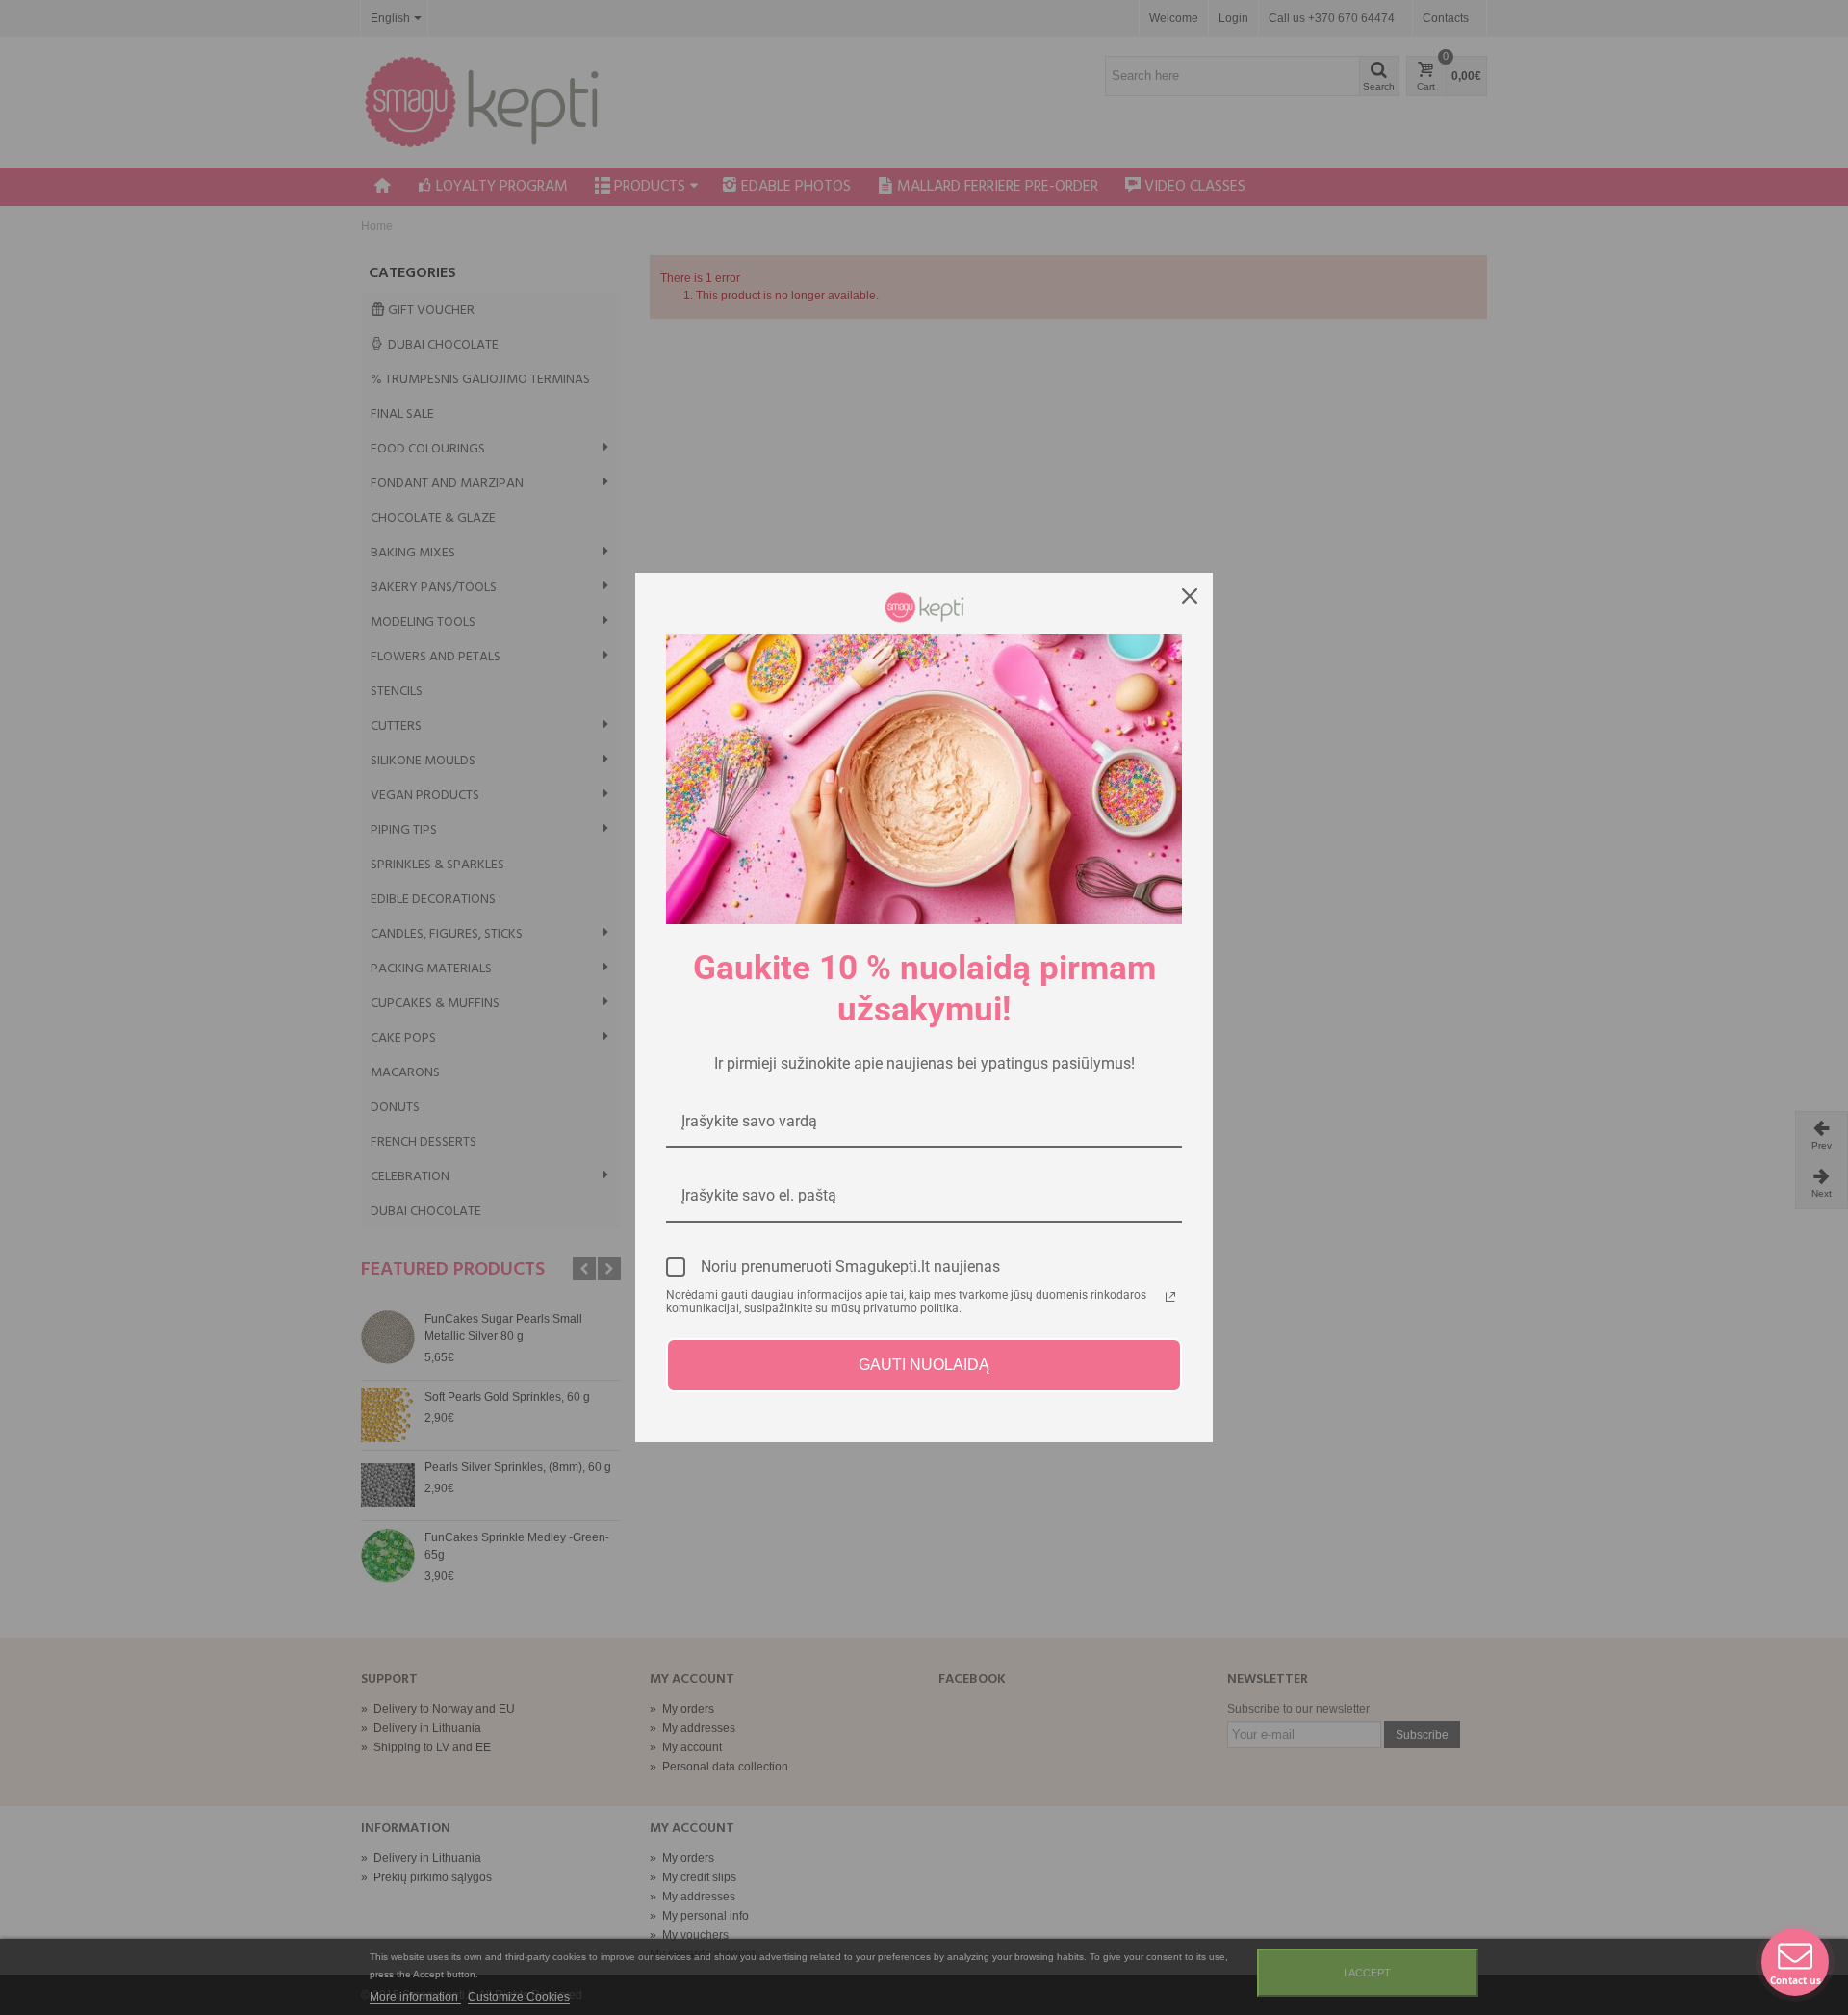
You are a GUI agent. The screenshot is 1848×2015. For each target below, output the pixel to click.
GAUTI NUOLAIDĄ (924, 1365)
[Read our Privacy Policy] (1170, 1297)
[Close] (1190, 596)
